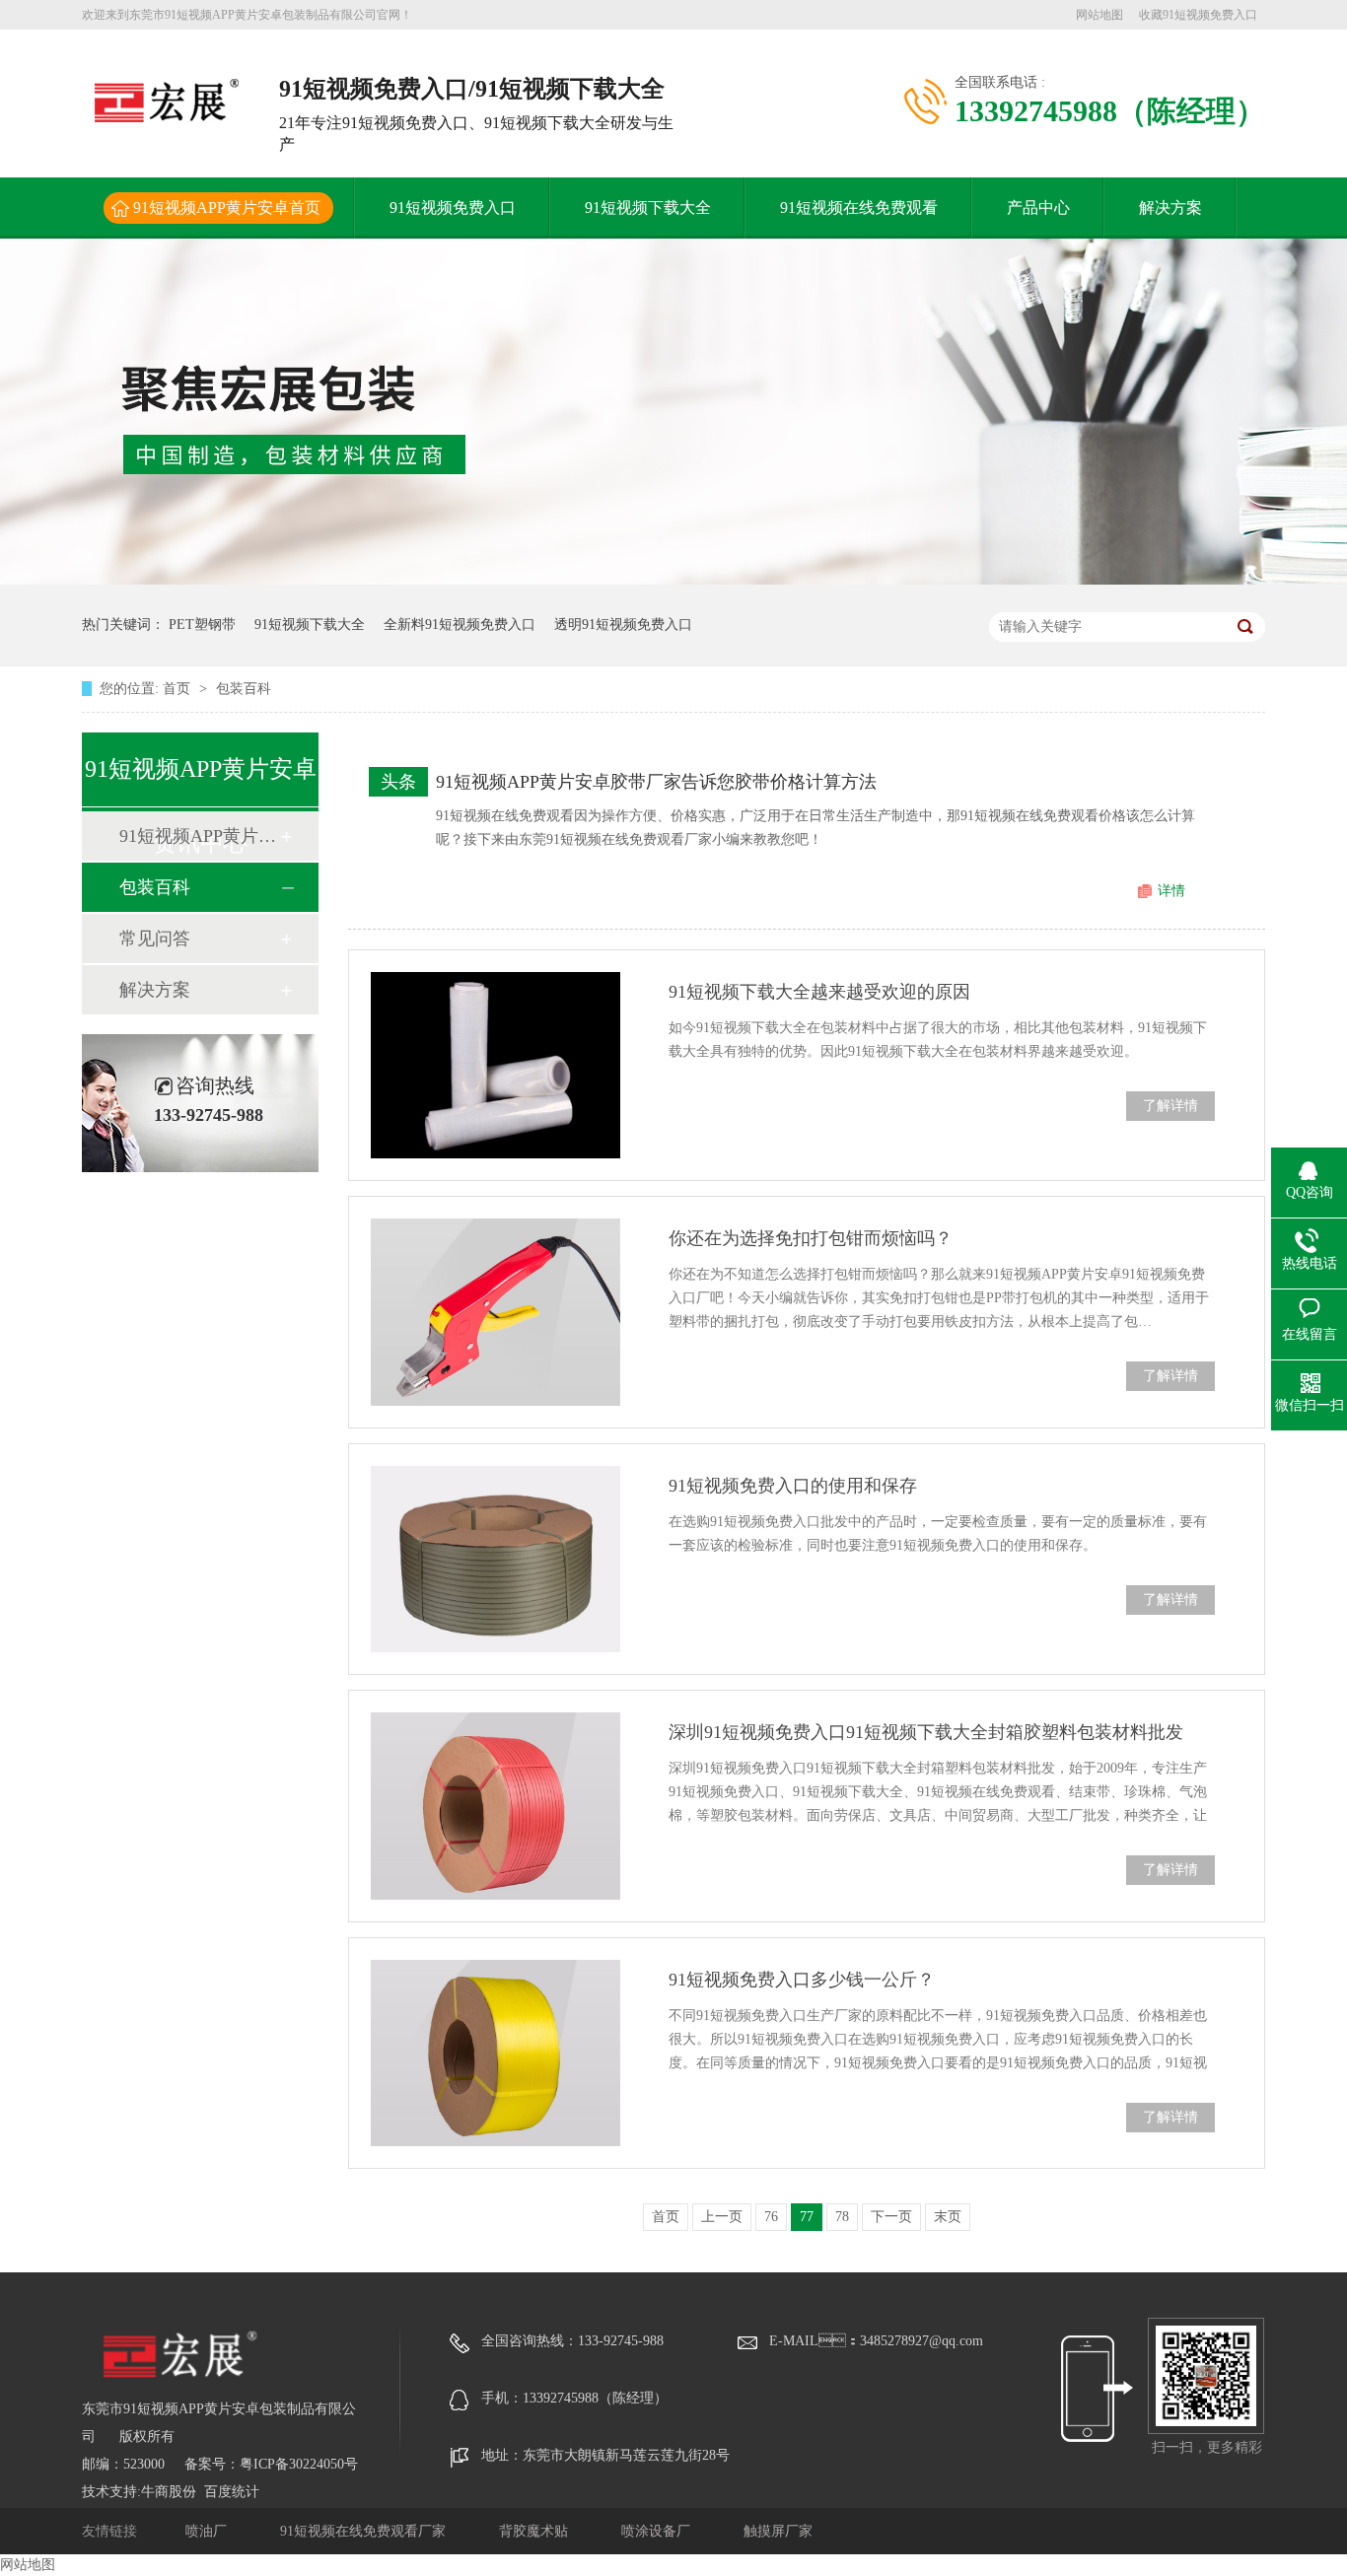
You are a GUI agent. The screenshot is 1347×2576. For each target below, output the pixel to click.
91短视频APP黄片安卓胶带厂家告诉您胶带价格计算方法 (656, 782)
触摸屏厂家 (778, 2531)
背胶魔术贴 (535, 2531)
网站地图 (1099, 15)
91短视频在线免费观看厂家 (365, 2531)
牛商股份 (169, 2492)
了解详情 (1170, 1106)
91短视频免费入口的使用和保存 (793, 1486)
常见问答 (155, 939)
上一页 (722, 2217)
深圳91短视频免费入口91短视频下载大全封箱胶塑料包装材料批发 (926, 1732)
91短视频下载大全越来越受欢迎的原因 (819, 992)
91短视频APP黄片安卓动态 (199, 836)
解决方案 (1170, 208)
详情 (1171, 891)
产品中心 (1038, 208)
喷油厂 (208, 2531)
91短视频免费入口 (453, 208)
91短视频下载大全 (648, 208)
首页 (178, 689)
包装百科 (244, 689)
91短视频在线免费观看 (859, 208)
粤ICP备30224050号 (299, 2464)
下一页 (891, 2217)
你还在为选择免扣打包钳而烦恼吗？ (811, 1238)
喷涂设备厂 (658, 2531)
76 (771, 2217)
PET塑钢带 (202, 625)
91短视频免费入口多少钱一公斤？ (802, 1980)
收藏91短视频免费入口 (1198, 15)
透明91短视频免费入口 (623, 625)
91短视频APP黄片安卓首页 (227, 208)
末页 (948, 2217)
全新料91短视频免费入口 (460, 625)
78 (842, 2217)
